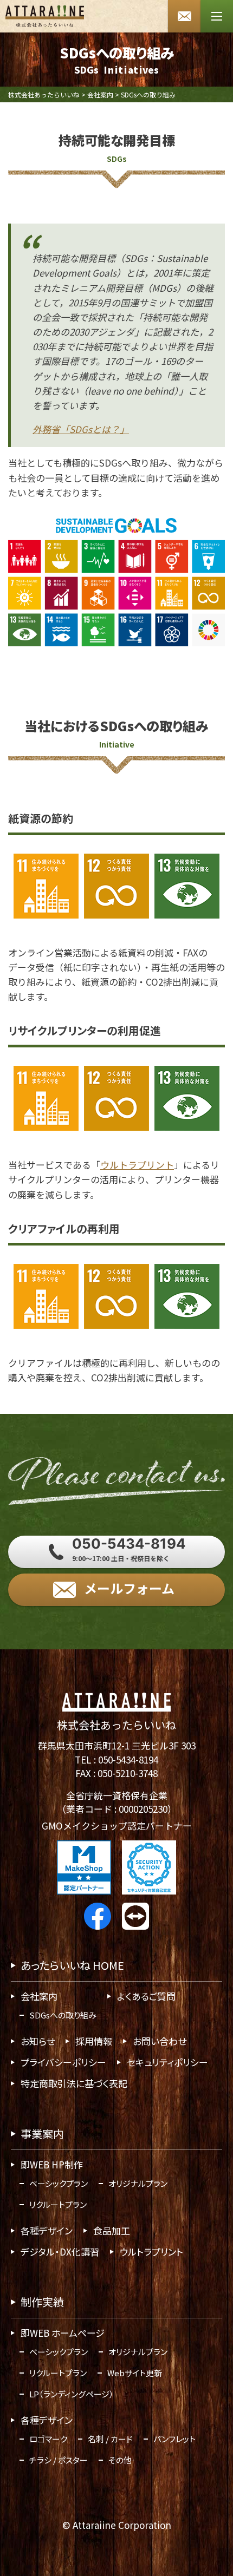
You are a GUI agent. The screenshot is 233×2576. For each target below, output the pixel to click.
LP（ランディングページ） (72, 2394)
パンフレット (174, 2439)
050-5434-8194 (128, 1759)
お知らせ (38, 2041)
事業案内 (42, 2133)
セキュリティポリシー (167, 2062)
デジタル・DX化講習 (60, 2251)
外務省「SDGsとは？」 (81, 430)
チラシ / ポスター (59, 2460)
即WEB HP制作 (52, 2164)
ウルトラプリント (137, 1165)
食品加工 (112, 2230)
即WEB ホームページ (63, 2333)
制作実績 (42, 2302)
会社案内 (39, 1996)
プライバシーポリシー (63, 2062)
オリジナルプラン (138, 2183)
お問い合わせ (160, 2041)
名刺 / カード (110, 2439)
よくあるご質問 (146, 1996)
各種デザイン (47, 2230)
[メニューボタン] (217, 16)
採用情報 (94, 2041)
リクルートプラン (58, 2204)
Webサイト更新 (135, 2373)
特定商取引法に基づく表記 (74, 2083)
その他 (120, 2460)
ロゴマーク (48, 2439)
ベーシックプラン (59, 2183)
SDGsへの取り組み (63, 2015)
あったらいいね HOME (72, 1965)
